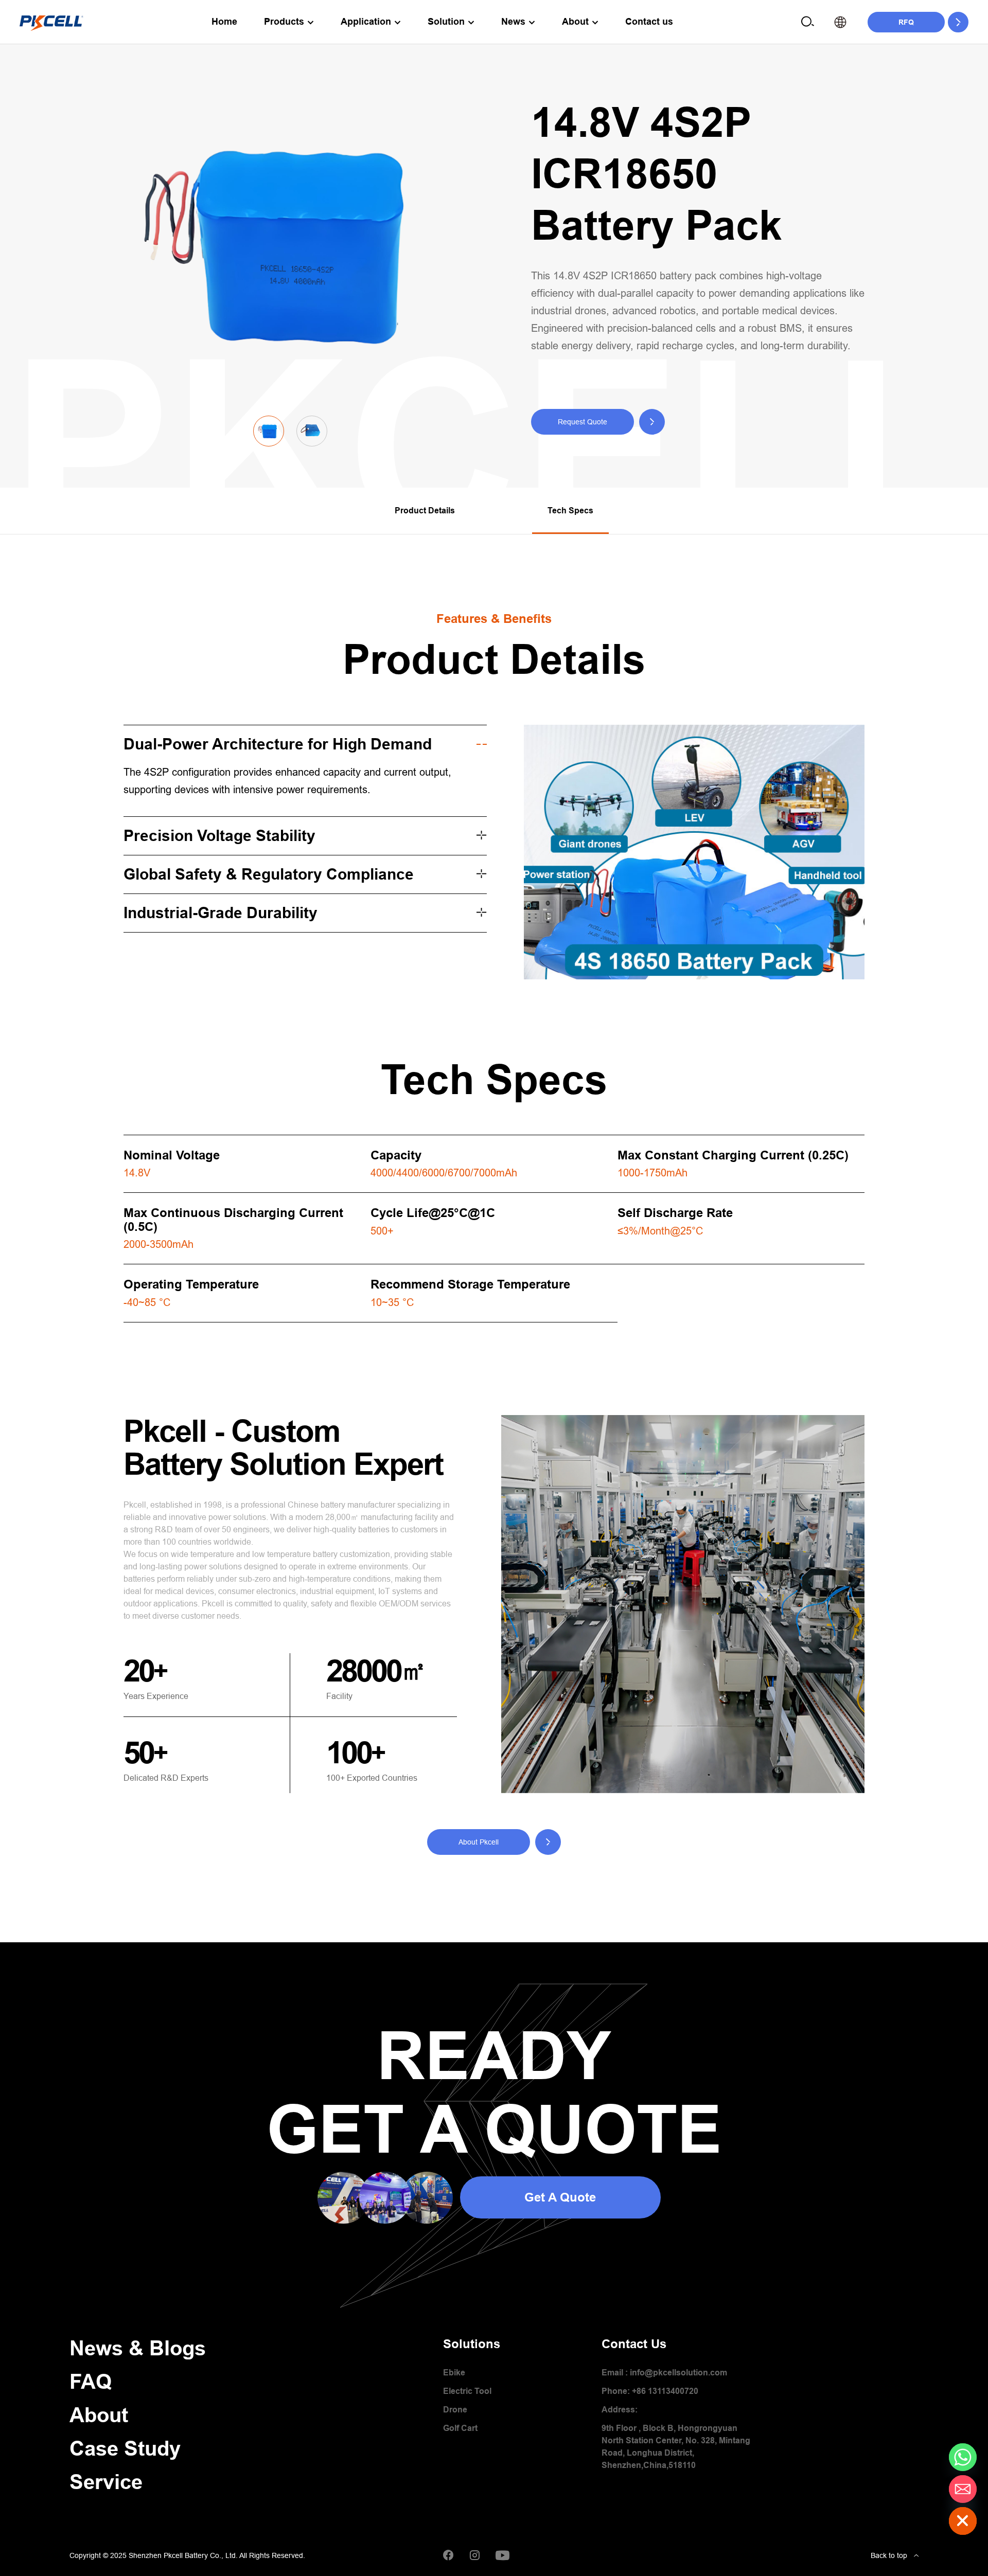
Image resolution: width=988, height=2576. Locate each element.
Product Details (425, 511)
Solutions (472, 2344)
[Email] (963, 2489)
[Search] (808, 22)
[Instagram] (474, 2555)
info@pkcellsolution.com (678, 2373)
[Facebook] (448, 2555)
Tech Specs (570, 511)
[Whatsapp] (963, 2457)
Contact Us (634, 2344)
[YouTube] (502, 2555)
